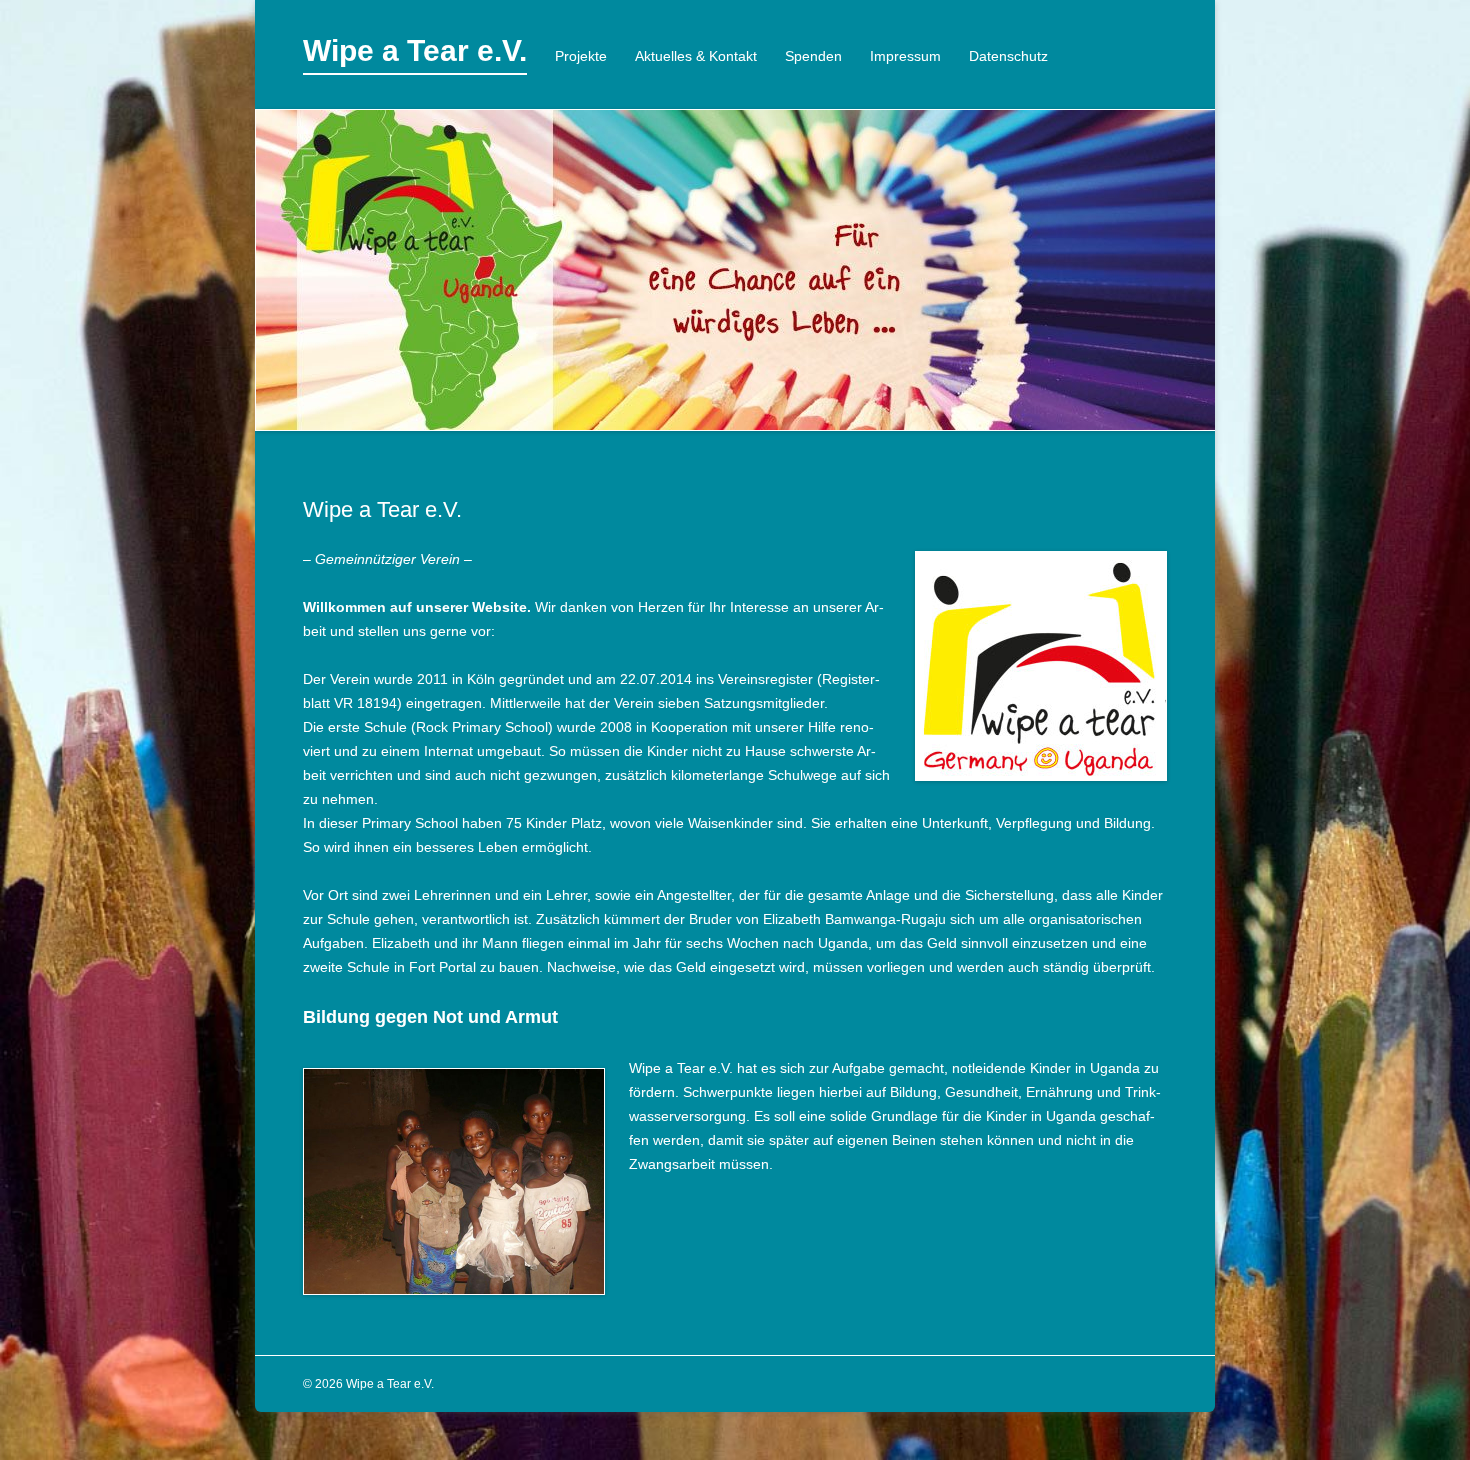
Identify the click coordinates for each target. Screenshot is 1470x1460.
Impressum (905, 56)
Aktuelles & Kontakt (696, 56)
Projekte (581, 56)
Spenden (813, 56)
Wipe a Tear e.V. (415, 50)
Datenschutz (1008, 56)
